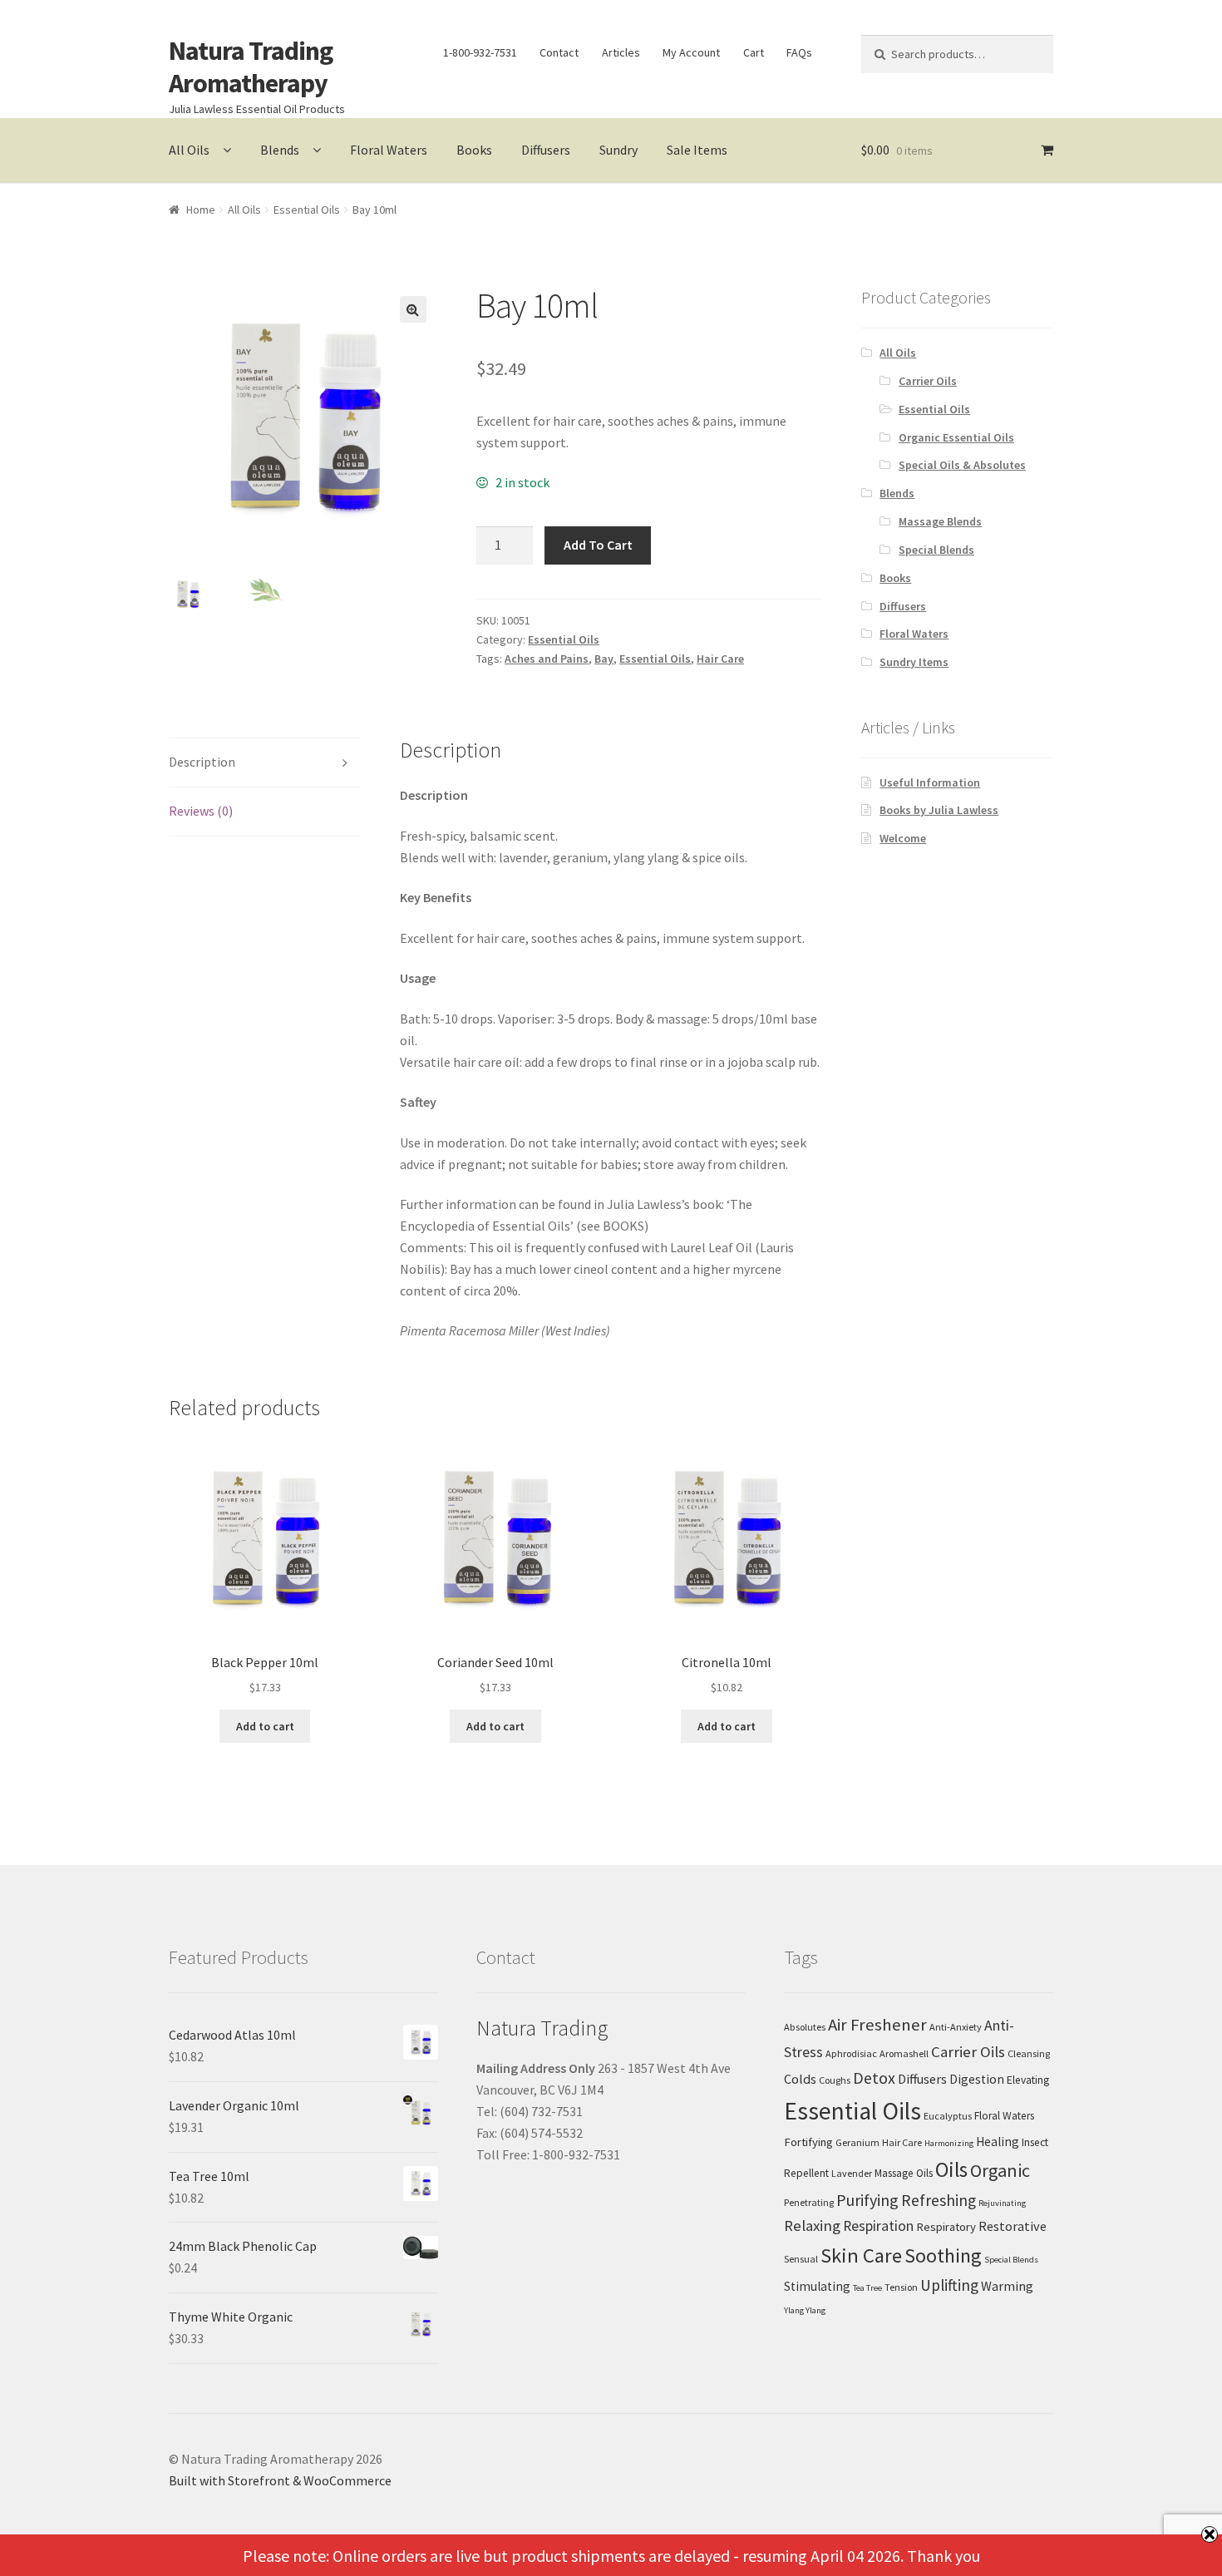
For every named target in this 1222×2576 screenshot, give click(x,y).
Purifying (867, 2200)
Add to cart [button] (265, 1726)
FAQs (799, 52)
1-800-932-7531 (480, 52)
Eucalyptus (948, 2116)
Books (474, 150)
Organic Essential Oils (956, 437)
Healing (998, 2142)
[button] (413, 309)
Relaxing (812, 2226)
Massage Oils (904, 2173)
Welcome (903, 838)
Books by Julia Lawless (939, 810)
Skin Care (861, 2255)
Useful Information (930, 782)
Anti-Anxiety (956, 2027)
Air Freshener (877, 2025)
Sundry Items (914, 662)
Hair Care (720, 659)
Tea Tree (867, 2288)
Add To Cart (598, 545)
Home (201, 210)
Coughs (835, 2080)
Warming (1007, 2286)
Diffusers (546, 150)
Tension (901, 2287)
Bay (604, 659)
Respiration (878, 2226)
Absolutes (805, 2027)
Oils (951, 2169)
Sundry (618, 150)
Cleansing (1029, 2053)
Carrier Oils (928, 381)
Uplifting (949, 2285)
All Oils (189, 150)
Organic (1000, 2170)
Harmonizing (949, 2143)
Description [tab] (202, 762)
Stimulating (817, 2286)
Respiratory (946, 2227)
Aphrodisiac (851, 2053)
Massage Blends (940, 521)
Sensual (801, 2259)
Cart (754, 52)
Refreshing (939, 2200)
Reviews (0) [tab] (201, 811)
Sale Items (697, 150)
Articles (621, 52)
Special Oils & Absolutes (962, 465)
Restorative (1013, 2226)
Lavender (852, 2173)
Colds (800, 2079)
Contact (559, 52)
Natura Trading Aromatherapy (251, 67)
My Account (691, 52)
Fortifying (808, 2142)
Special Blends (936, 550)
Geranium (857, 2142)
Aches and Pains (547, 659)
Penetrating (809, 2202)
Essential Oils (307, 210)
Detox (874, 2078)
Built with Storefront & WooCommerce (280, 2480)
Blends (280, 150)
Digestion (977, 2079)
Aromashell (904, 2053)
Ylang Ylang (805, 2310)
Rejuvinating (1002, 2203)
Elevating (1028, 2080)
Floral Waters (389, 150)
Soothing (943, 2255)
